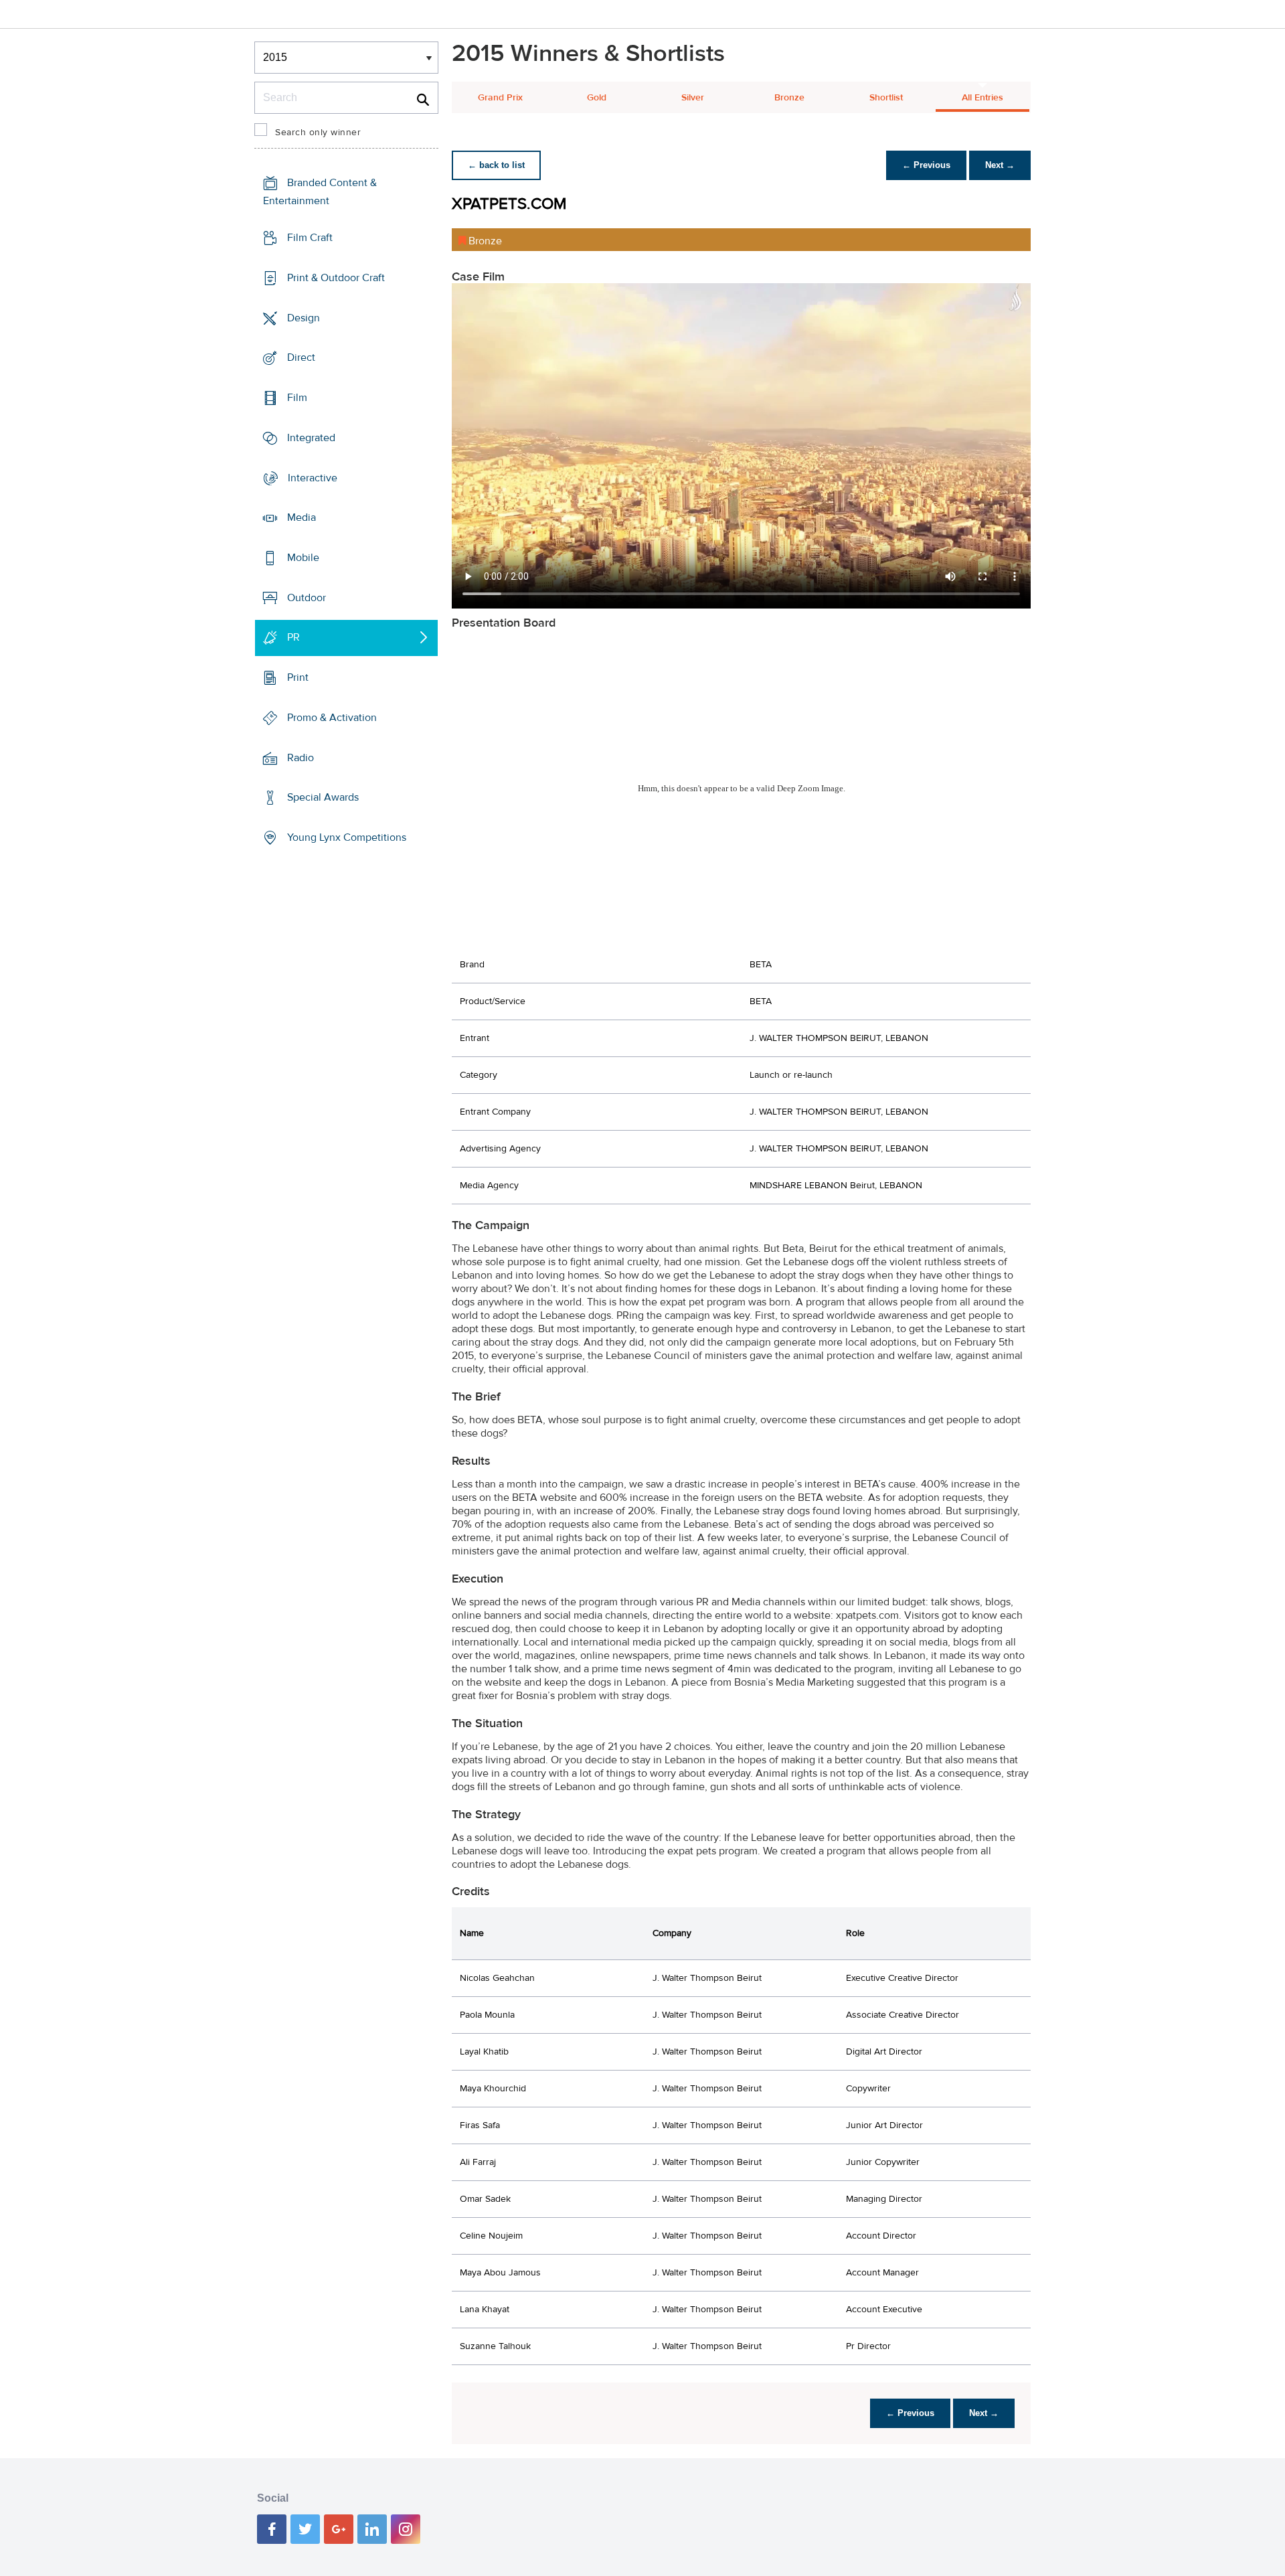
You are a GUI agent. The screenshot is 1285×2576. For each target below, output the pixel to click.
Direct (301, 357)
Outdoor (307, 598)
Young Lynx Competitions (347, 837)
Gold (597, 98)
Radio (301, 758)
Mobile (303, 558)
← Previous (926, 165)
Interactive (313, 477)
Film (297, 398)
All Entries (982, 98)
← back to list (496, 165)
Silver (693, 98)
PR (293, 637)
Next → (1000, 165)
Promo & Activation (332, 718)
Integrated (311, 438)
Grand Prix (500, 98)
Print (298, 677)
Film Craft (310, 238)
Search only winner (318, 133)
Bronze (789, 98)
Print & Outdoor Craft (336, 278)
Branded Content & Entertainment (320, 192)
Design (304, 317)
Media (302, 517)
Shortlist (886, 98)
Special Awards (323, 797)
